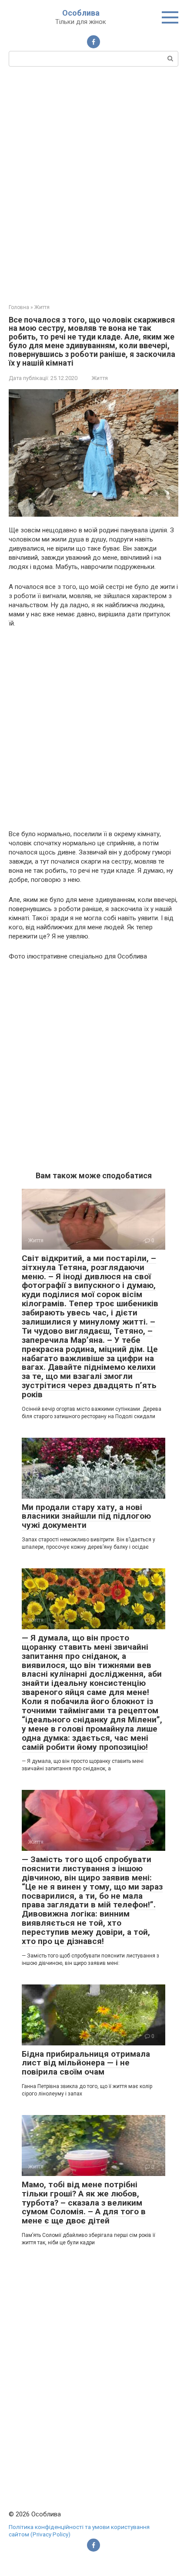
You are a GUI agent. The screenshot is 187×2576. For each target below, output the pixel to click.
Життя (100, 378)
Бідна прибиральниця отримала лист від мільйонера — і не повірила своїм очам (86, 2063)
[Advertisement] (93, 184)
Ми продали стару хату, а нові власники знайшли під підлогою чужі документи (86, 1516)
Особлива (81, 13)
